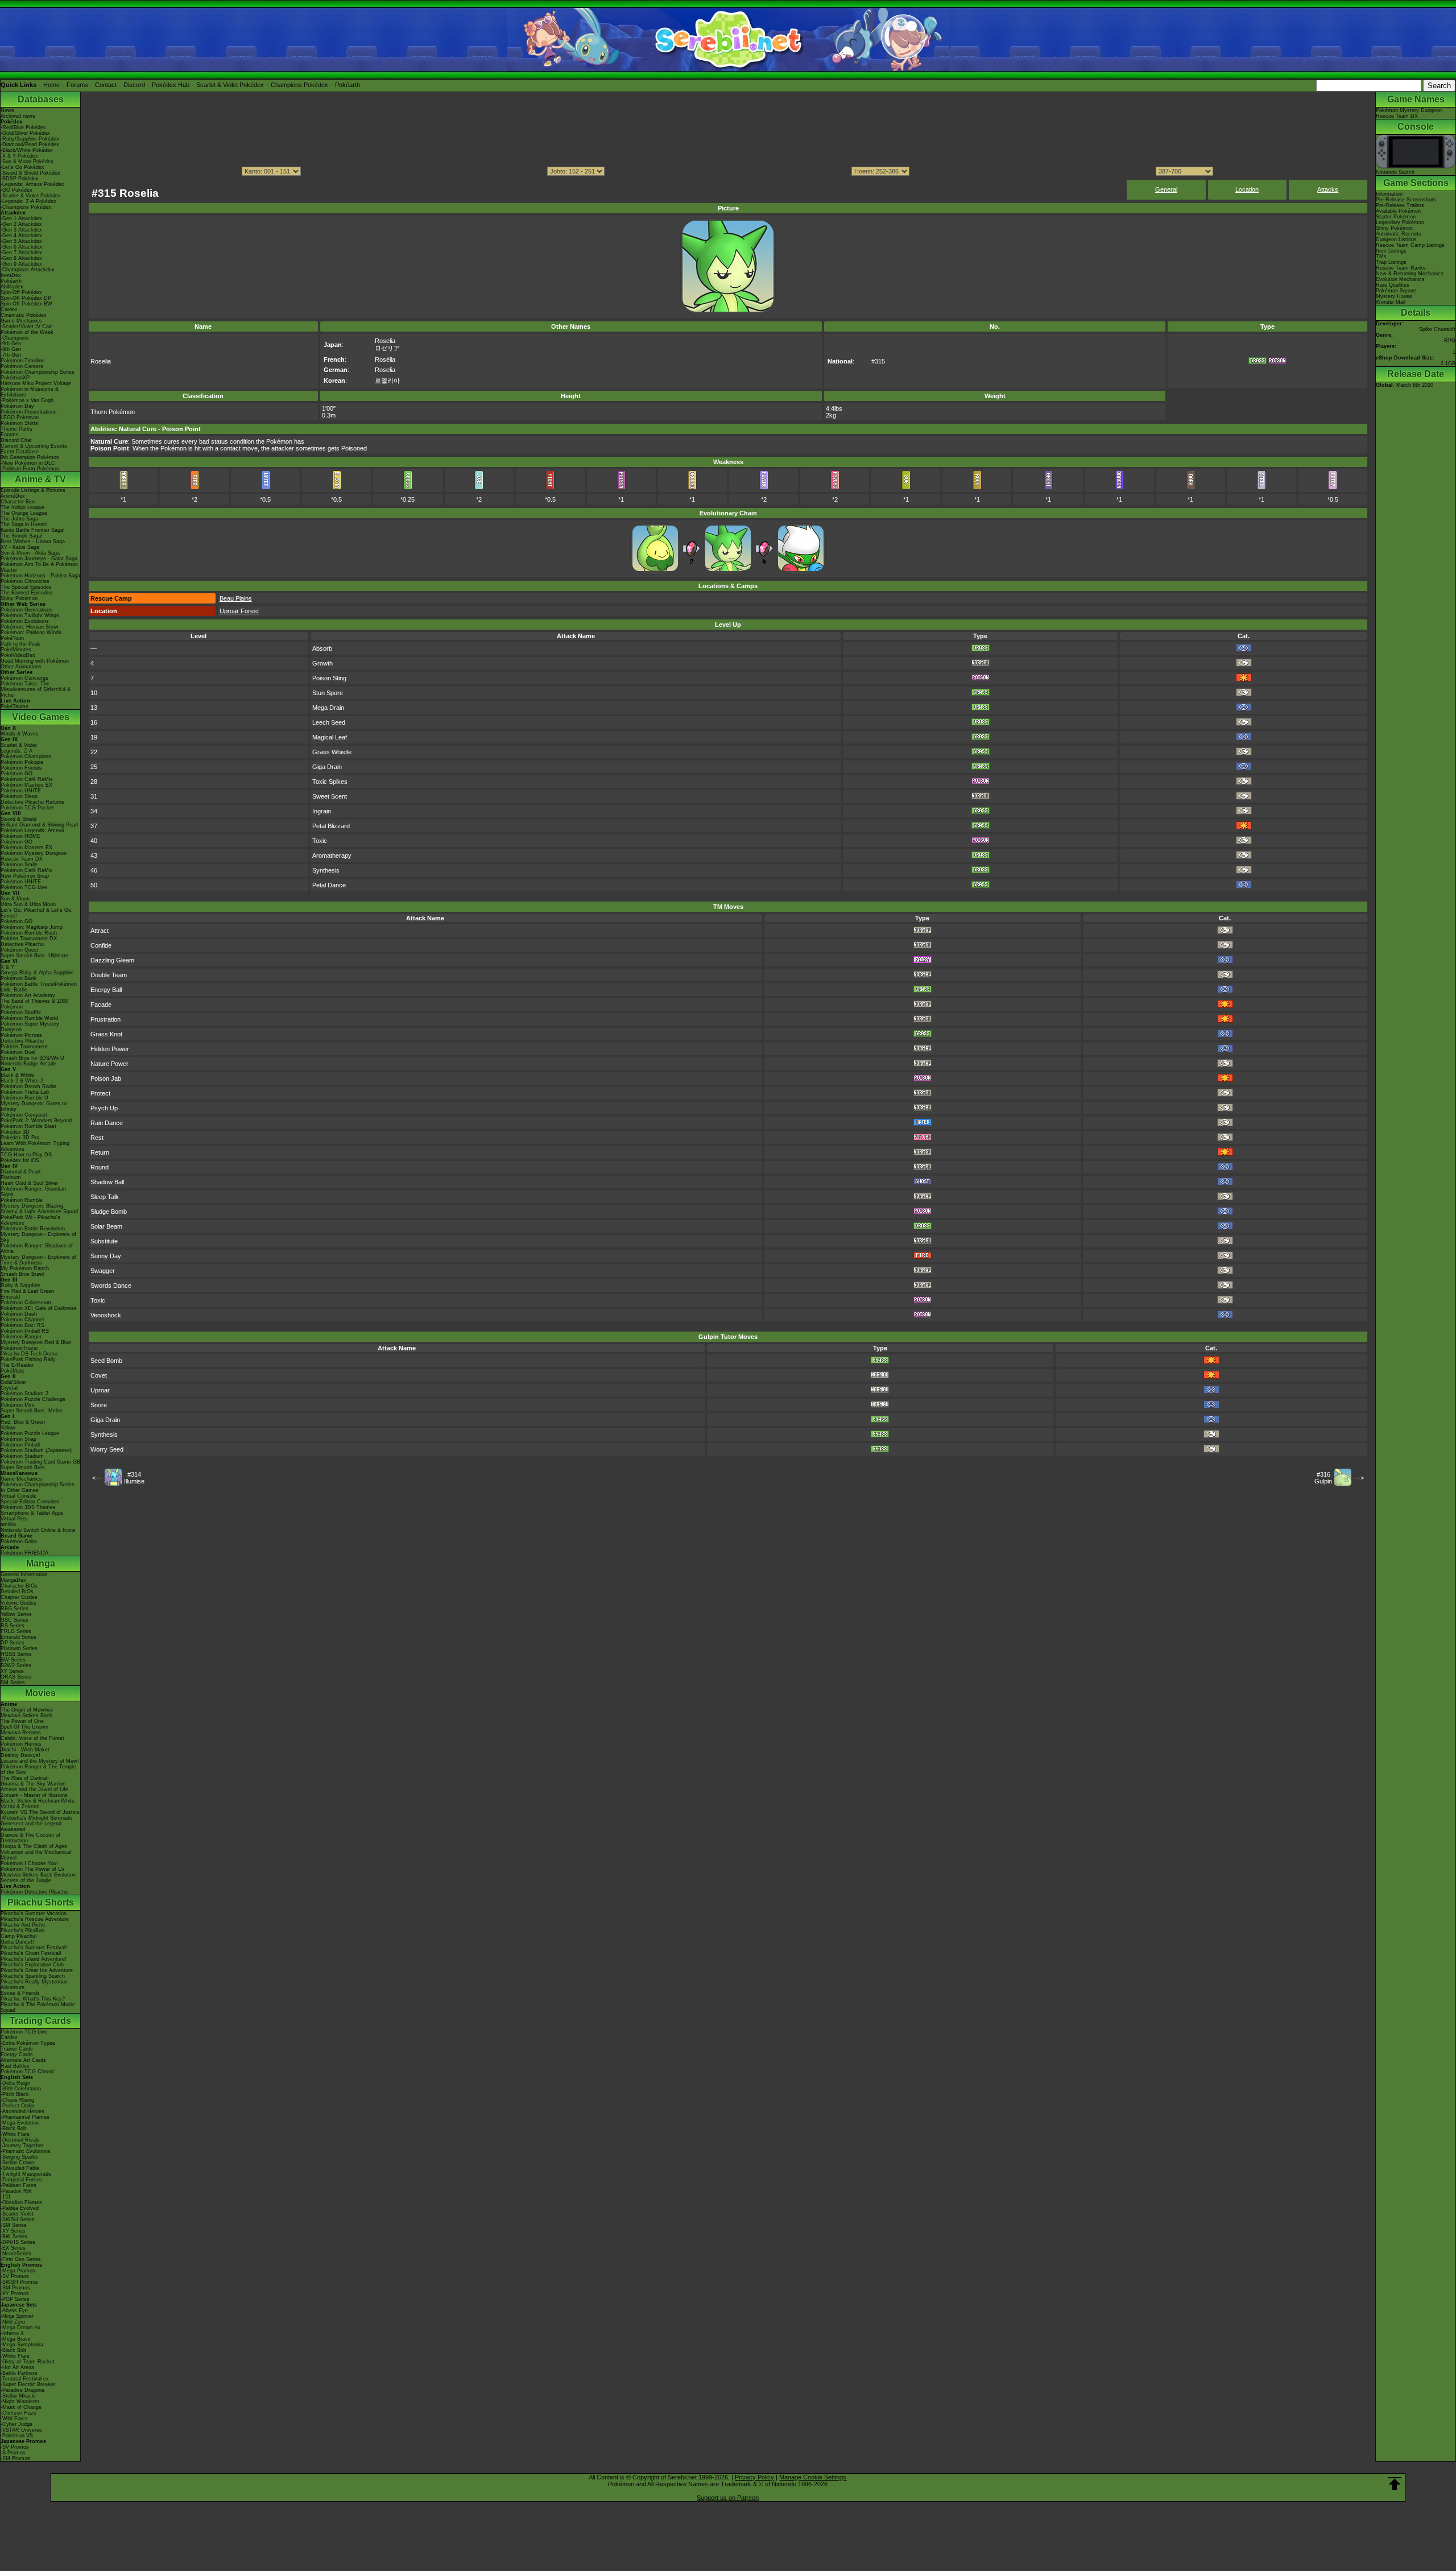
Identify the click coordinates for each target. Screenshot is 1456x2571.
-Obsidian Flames (21, 2202)
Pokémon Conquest (24, 1115)
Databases (41, 99)
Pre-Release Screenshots (1406, 200)
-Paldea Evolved (20, 2208)
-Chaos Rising (17, 2100)
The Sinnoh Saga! (22, 536)
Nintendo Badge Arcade (28, 1064)
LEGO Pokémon (20, 418)
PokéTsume (15, 706)
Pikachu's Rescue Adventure (35, 1919)
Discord (134, 85)
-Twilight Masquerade (26, 2174)
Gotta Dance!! (17, 1942)
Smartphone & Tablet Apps (32, 1513)
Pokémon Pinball (20, 1445)
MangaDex (13, 1580)
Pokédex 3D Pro (20, 1138)
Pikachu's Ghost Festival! (31, 1953)
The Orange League (24, 513)
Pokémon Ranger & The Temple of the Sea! (38, 1770)
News (7, 110)
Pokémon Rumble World (29, 1018)
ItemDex (11, 275)
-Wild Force (14, 2419)
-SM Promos (15, 2288)
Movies (40, 1693)
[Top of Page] (1395, 2484)
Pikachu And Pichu (23, 1925)
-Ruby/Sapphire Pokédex (30, 139)
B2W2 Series (16, 1665)
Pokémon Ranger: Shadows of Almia (37, 1249)
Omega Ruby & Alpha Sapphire (37, 973)
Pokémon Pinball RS (25, 1331)
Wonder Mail (1391, 302)
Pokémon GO (16, 774)
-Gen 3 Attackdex (21, 230)
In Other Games (20, 1490)
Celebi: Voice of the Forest (32, 1738)
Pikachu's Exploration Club (32, 1965)
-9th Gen (11, 344)
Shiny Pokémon (19, 598)
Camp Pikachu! (19, 1936)
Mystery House (1394, 296)
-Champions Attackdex (28, 270)
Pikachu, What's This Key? (33, 1999)
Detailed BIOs (17, 1592)
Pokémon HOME (20, 836)
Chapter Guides (19, 1597)
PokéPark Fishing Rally (28, 1359)
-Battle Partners (19, 2373)
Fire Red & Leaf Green (27, 1291)
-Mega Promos (18, 2271)
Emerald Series (18, 1637)
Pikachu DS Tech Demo (29, 1354)
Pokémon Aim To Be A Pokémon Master (39, 567)
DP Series (13, 1643)
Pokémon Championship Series (38, 372)
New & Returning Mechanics (1410, 274)
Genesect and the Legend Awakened (31, 1826)
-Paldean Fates (18, 2185)
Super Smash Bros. (24, 1468)
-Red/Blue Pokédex (23, 127)
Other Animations (21, 667)
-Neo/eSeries (16, 2254)
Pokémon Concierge (24, 678)
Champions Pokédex (299, 85)
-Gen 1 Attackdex (21, 218)
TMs (1381, 257)
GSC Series (15, 1620)
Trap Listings (1391, 262)
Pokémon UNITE (21, 791)
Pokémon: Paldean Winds (31, 633)
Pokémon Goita (19, 1541)
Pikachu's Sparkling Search (33, 1976)
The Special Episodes (26, 587)
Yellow (8, 1428)
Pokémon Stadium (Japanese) (36, 1450)
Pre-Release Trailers (1400, 205)
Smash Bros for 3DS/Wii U (32, 1058)
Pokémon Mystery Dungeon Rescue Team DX (34, 856)
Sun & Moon (15, 899)
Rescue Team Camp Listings (1410, 245)
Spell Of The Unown (24, 1727)
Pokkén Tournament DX (29, 939)
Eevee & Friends (20, 1993)
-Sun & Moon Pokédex (27, 162)
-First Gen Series (21, 2259)
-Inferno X (12, 2333)
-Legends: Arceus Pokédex (32, 184)
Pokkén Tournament (24, 1047)
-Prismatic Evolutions (26, 2151)
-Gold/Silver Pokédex (25, 133)
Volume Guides (18, 1603)
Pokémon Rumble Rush (29, 933)
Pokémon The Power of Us (33, 1869)
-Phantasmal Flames (25, 2117)
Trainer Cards (17, 2049)
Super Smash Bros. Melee (32, 1411)
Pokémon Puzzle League (30, 1433)
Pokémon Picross (21, 1035)
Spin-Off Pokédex (21, 292)
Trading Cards (40, 2021)
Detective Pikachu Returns (32, 802)
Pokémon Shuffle (21, 1012)
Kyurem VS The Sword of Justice (40, 1812)
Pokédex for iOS (20, 1160)
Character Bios (18, 502)
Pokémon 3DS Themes (28, 1507)
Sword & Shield (18, 819)
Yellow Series (16, 1614)
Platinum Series (19, 1648)
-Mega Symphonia (22, 2345)
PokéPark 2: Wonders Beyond (36, 1121)
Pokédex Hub (171, 85)
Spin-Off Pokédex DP (26, 298)
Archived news (18, 116)
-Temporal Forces (21, 2180)
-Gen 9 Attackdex (21, 264)
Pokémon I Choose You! (29, 1863)
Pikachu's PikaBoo (22, 1931)
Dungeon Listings (1396, 239)
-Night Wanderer (20, 2401)
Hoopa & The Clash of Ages (34, 1846)
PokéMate (13, 1371)
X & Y (7, 967)
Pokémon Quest (20, 950)
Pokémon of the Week (27, 332)
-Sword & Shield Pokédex (30, 173)
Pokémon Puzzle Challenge (33, 1399)
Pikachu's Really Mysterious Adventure (34, 1985)
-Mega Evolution (20, 2123)
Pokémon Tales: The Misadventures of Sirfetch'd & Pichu (36, 689)
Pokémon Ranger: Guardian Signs (33, 1192)
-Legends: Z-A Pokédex (28, 201)
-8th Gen (11, 349)
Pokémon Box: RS (22, 1325)
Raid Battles (15, 2066)
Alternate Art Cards (23, 2060)
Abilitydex (12, 287)
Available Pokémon (1398, 211)
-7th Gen (11, 355)
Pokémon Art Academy (28, 995)
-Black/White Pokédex (27, 150)
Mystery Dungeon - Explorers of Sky (38, 1237)
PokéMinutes (16, 650)
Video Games (41, 717)
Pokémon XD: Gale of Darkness (39, 1308)
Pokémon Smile (19, 865)
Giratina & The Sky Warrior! (33, 1784)
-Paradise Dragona (22, 2390)
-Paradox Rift (16, 2191)
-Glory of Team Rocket (28, 2362)
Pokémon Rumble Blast (28, 1126)
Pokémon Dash (19, 1314)
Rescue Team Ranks (1401, 268)
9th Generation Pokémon (30, 457)
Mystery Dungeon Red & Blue (36, 1342)
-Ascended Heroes (22, 2111)
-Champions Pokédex (26, 207)
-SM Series (14, 2225)
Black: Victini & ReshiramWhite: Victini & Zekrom (38, 1804)
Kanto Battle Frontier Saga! (33, 530)
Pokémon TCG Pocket (27, 808)
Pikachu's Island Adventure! (34, 1959)
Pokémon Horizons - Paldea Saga (40, 576)
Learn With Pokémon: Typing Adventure (35, 1146)
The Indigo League (22, 507)
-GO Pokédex (16, 190)
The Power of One (22, 1721)
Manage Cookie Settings (813, 2477)
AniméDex (13, 496)
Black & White (17, 1075)
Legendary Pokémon (1400, 222)
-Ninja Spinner (17, 2316)
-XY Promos (15, 2293)
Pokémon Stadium (22, 1456)
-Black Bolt (13, 2128)
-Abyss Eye (14, 2310)
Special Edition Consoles (30, 1502)
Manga (41, 1563)
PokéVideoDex (18, 655)
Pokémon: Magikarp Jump (32, 927)
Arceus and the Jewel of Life (34, 1789)
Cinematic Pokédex (24, 315)
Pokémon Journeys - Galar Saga (39, 559)
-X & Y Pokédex (19, 156)
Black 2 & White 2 (22, 1081)
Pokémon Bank (18, 978)
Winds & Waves (20, 734)
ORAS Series (16, 1677)
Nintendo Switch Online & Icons (38, 1530)
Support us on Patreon (728, 2498)
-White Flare (15, 2134)
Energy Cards (17, 2055)
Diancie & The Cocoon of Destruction (30, 1838)
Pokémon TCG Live (24, 887)
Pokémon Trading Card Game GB (40, 1462)
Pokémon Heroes (21, 1744)
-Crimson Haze (18, 2413)
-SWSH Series (18, 2219)
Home (51, 85)
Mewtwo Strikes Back (26, 1716)
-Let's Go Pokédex (22, 167)
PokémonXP (15, 378)
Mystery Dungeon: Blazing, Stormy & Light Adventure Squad (39, 1209)
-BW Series (14, 2237)
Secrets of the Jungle (26, 1880)
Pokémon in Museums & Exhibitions (30, 392)
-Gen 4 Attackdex (21, 235)
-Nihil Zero (13, 2322)
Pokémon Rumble (22, 1200)
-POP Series (15, 2299)
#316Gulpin (1323, 1478)
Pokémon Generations (27, 610)
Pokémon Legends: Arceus (32, 830)
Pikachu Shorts (41, 1902)
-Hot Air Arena (17, 2367)
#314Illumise (134, 1478)
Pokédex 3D (15, 1132)
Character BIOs (19, 1586)
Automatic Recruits (1399, 234)
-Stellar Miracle (18, 2396)
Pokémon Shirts (19, 423)
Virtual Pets (14, 1519)
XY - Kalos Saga (20, 547)
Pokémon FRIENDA (24, 1553)
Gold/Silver (13, 1382)
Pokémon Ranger (21, 1337)
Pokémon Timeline (22, 361)
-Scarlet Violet (17, 2214)
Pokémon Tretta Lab (25, 1092)
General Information (24, 1574)
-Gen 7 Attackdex (21, 253)
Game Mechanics (21, 321)
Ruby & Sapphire (20, 1285)
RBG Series (15, 1609)
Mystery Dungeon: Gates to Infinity (34, 1106)
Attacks (1328, 189)
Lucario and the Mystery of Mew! (40, 1761)
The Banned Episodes (26, 593)
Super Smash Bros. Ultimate (34, 956)
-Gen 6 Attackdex (21, 247)
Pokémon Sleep (19, 796)
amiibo (8, 1524)
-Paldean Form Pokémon (30, 469)
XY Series (12, 1671)
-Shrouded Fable (20, 2168)
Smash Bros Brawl (22, 1274)
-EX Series (13, 2248)
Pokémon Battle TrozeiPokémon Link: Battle (39, 987)
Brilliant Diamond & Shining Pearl (39, 825)
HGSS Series (16, 1654)
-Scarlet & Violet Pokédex (31, 196)
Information (1389, 194)
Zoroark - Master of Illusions (34, 1795)
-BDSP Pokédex (20, 179)
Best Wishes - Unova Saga (33, 542)
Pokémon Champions (26, 757)
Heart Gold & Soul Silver (29, 1183)
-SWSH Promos (19, 2282)
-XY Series (13, 2231)
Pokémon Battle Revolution (33, 1229)
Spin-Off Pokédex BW (26, 304)
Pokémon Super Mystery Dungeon (30, 1027)
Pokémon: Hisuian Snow (30, 627)
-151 (6, 2197)
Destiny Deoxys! (20, 1755)
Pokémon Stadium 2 (24, 1394)
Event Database (20, 452)
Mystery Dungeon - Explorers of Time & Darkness (38, 1260)
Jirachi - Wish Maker (25, 1750)
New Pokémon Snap (25, 876)
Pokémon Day (17, 406)
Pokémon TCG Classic (28, 2072)
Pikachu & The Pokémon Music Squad (38, 2007)
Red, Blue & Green (23, 1422)
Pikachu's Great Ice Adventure (37, 1970)
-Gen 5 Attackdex (21, 241)
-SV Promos (15, 2276)
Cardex (9, 309)
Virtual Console (18, 1496)
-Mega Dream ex (20, 2328)
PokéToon (12, 638)
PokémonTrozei (19, 1348)
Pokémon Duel (18, 1052)
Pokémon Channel (22, 1320)
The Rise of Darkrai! (25, 1778)
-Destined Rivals (20, 2140)
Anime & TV (40, 479)
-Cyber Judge (16, 2424)
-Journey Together (22, 2146)
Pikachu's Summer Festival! (34, 1948)
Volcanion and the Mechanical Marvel (36, 1855)
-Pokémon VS (17, 2436)
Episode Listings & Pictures (33, 490)
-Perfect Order (17, 2106)
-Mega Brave (16, 2339)
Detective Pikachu (22, 944)
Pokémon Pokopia (22, 762)
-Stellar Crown (17, 2163)
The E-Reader (17, 1365)
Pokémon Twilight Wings (30, 615)
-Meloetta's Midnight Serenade (36, 1818)
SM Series (13, 1683)
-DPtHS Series (18, 2242)
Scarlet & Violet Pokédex (230, 85)
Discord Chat (16, 440)
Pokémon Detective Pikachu (34, 1892)
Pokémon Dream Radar (28, 1086)
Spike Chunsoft (1437, 329)
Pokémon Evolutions (25, 621)
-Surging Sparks (19, 2157)
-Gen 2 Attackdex (21, 224)
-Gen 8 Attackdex (21, 258)
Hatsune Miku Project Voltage (36, 383)
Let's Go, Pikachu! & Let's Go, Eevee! (37, 913)
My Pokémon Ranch (25, 1268)
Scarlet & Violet (19, 745)
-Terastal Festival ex (25, 2379)
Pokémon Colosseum (26, 1303)
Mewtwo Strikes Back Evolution (38, 1875)
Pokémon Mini (17, 1405)
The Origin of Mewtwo (27, 1710)
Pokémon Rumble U (24, 1098)
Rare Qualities (1393, 285)
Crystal (9, 1388)
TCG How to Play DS (26, 1155)
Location (1247, 189)
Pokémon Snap (18, 1439)
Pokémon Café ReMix (27, 779)
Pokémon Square (1396, 291)
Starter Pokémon (1396, 217)
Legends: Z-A (16, 751)
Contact (106, 85)
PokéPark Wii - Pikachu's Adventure (30, 1220)
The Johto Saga (19, 519)
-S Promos (13, 2453)
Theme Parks (16, 429)
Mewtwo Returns (21, 1733)
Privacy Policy (754, 2477)
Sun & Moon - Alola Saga (30, 553)
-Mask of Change (21, 2407)
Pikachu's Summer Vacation (34, 1913)
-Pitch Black (15, 2094)
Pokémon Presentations (29, 412)
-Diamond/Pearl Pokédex (30, 144)
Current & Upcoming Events (34, 446)
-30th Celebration (21, 2089)
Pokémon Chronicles (25, 581)
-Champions (15, 338)
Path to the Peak (20, 644)
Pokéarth (348, 85)
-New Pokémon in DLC (28, 463)
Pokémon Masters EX (26, 785)
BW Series (13, 1660)
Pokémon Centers (22, 366)
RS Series (13, 1626)
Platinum (11, 1177)
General (1166, 189)
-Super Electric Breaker (28, 2384)
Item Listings (1391, 251)
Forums (77, 85)
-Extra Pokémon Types (28, 2043)
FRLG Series (16, 1631)
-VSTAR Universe (21, 2430)
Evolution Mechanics (1400, 279)
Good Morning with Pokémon (35, 661)
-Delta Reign (15, 2083)
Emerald (10, 1297)
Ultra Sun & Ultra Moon (28, 904)
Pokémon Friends (21, 768)
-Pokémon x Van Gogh (27, 400)
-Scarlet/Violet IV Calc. (28, 326)
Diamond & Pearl (20, 1172)
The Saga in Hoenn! (24, 524)
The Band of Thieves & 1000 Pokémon (34, 1004)
